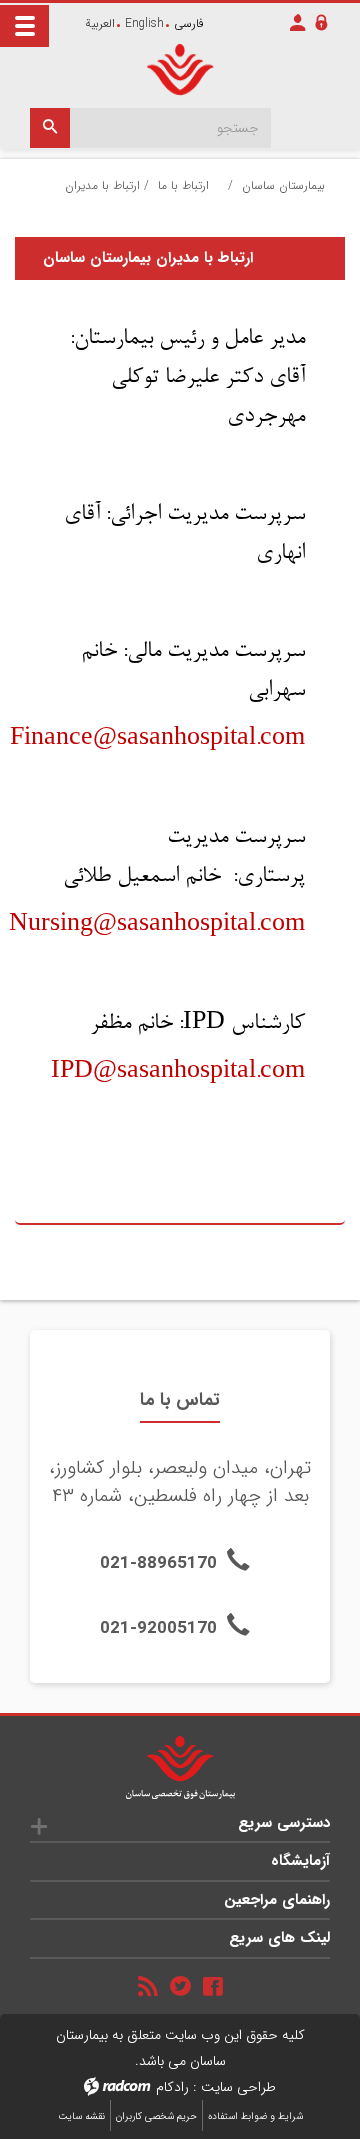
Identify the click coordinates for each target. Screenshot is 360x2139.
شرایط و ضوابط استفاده (255, 2116)
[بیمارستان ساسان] (180, 70)
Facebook (213, 1986)
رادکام (172, 2087)
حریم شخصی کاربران (156, 2116)
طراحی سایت (238, 2087)
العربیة (100, 23)
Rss (148, 1986)
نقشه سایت (81, 2116)
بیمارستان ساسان (283, 185)
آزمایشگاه (300, 1861)
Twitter (180, 1985)
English (144, 23)
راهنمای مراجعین (277, 1900)
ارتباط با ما (183, 185)
